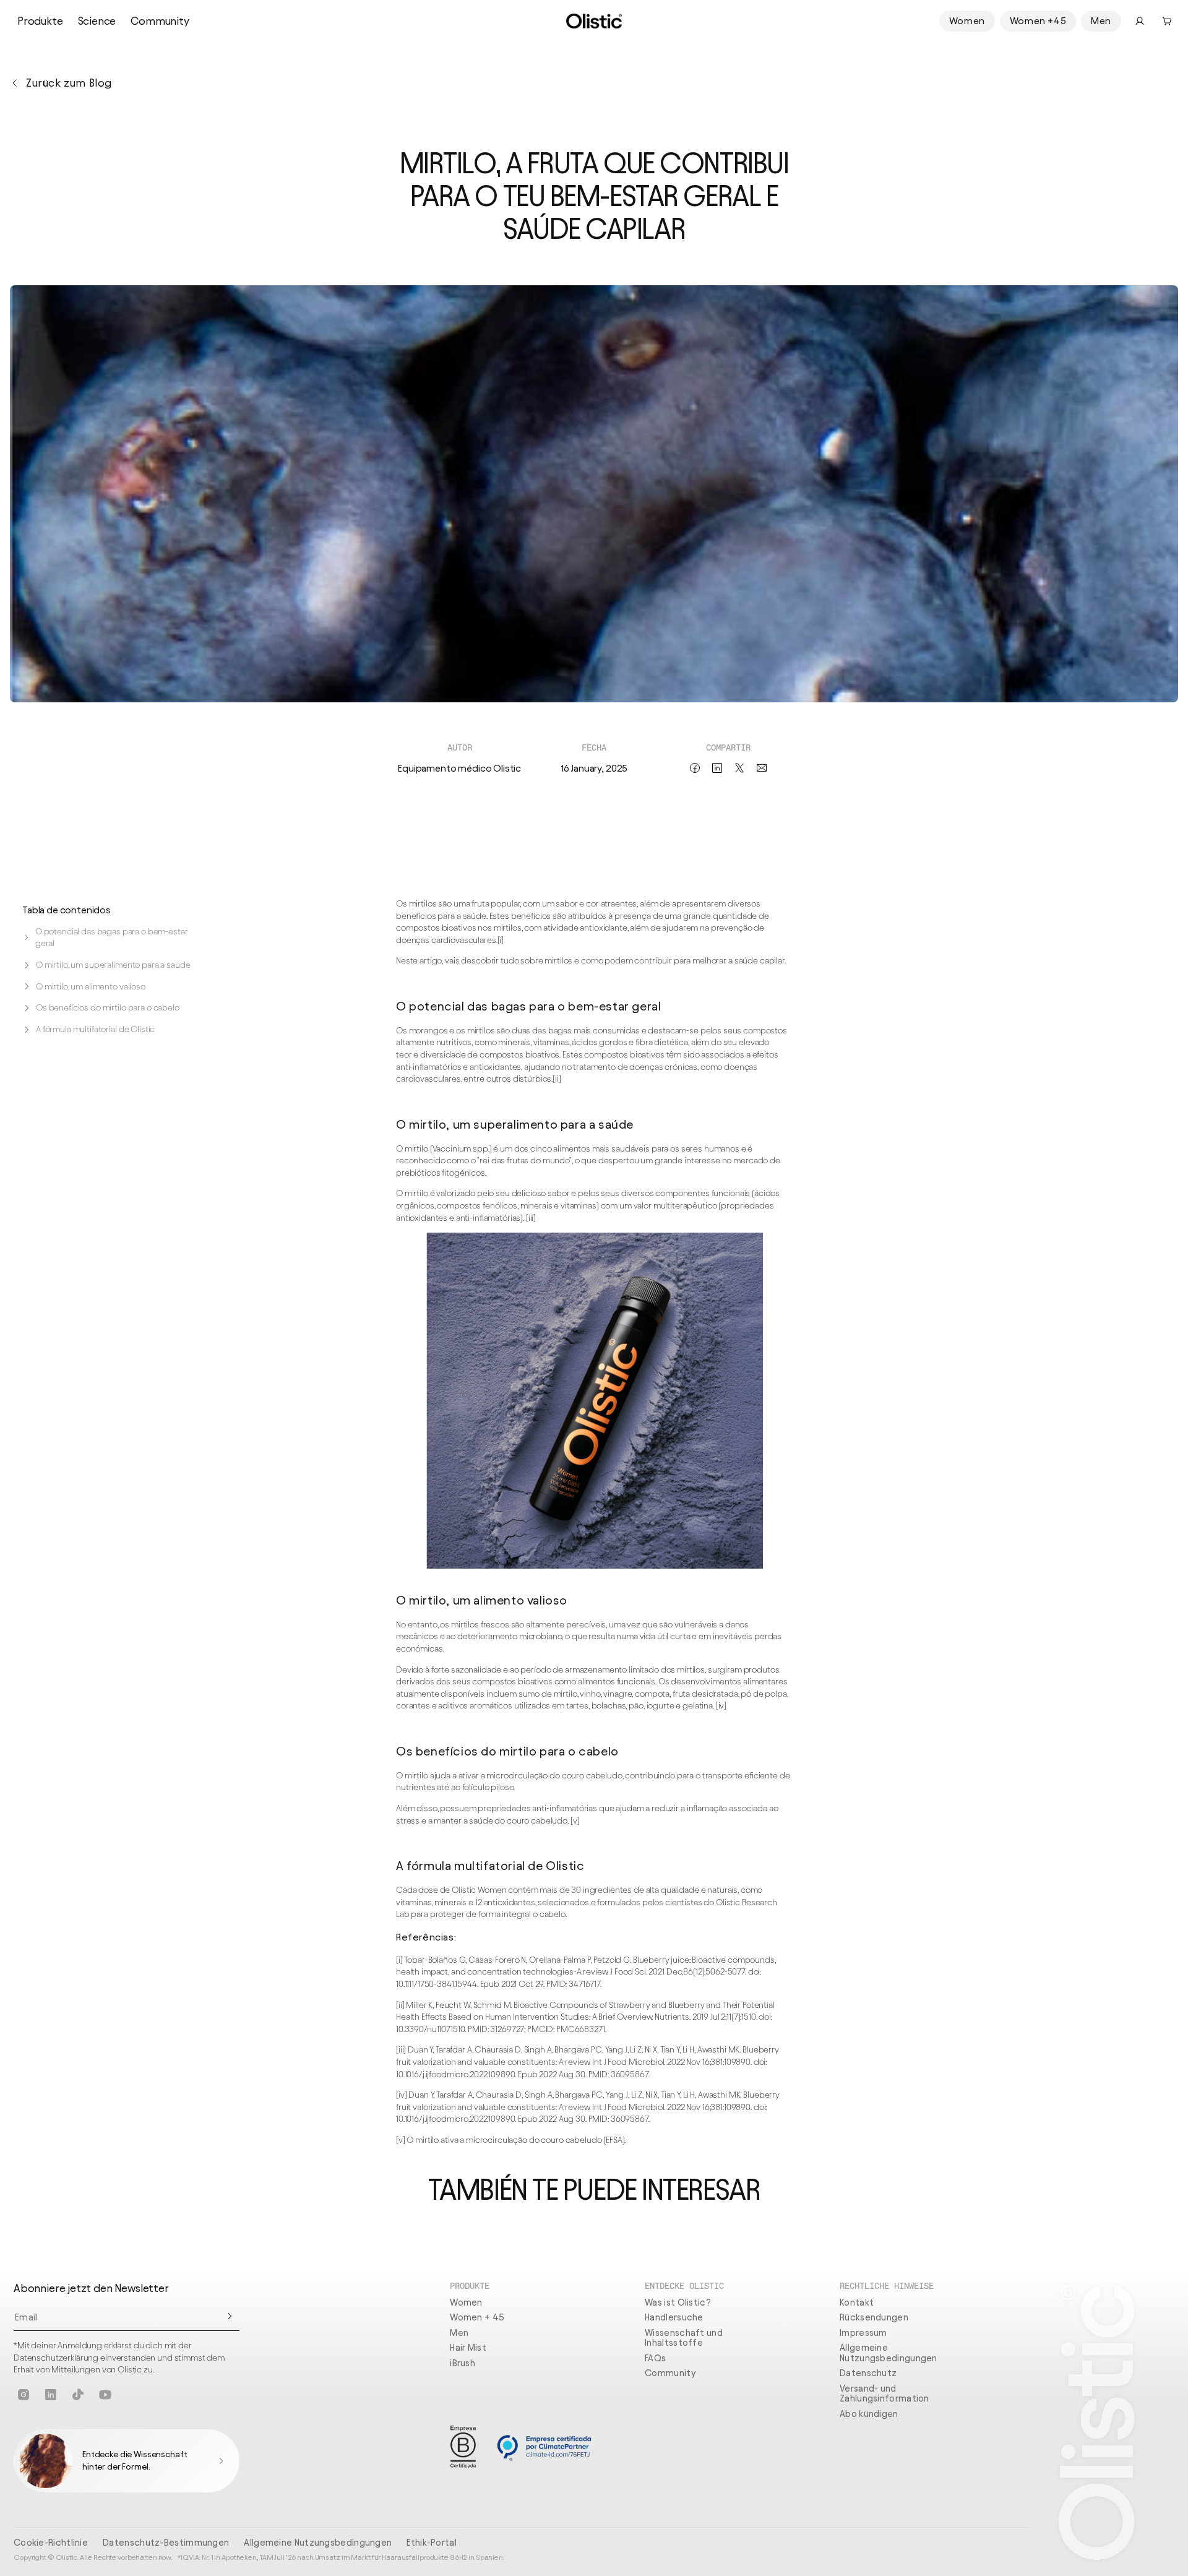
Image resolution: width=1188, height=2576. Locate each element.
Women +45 (1038, 21)
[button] (1167, 21)
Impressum (863, 2333)
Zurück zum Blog (69, 83)
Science (97, 21)
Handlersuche (674, 2317)
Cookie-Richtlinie (51, 2543)
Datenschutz (868, 2373)
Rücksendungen (874, 2317)
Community (160, 21)
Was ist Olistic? (678, 2302)
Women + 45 (477, 2317)
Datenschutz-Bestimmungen (166, 2543)
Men (1101, 21)
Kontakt (857, 2302)
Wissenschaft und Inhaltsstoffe (684, 2338)
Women (967, 21)
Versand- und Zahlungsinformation (885, 2394)
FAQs (655, 2358)
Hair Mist (468, 2348)
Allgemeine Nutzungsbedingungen (889, 2353)
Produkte (40, 21)
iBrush (463, 2363)
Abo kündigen (869, 2414)
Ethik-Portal (432, 2543)
